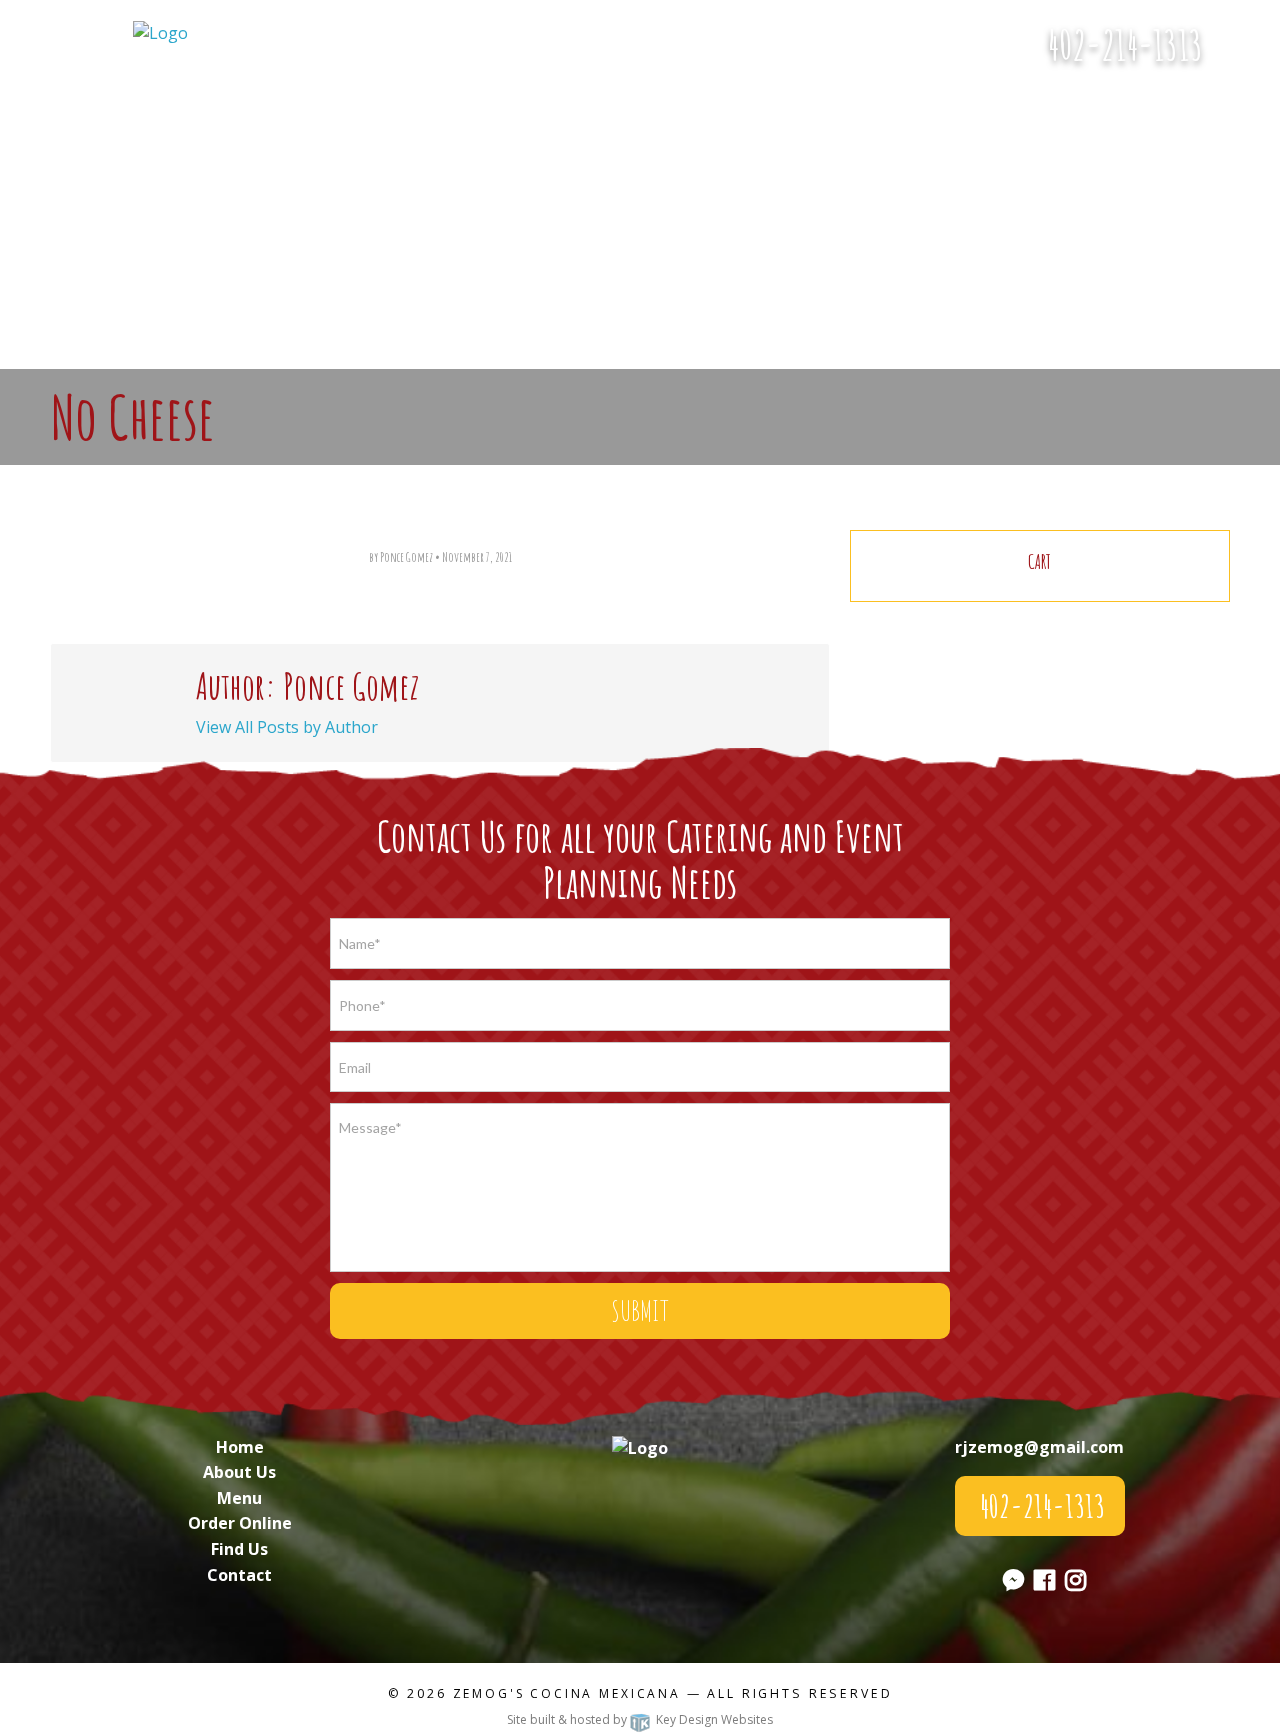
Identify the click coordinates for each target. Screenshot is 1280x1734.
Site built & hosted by (640, 1719)
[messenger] (1248, 56)
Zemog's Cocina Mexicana (567, 1693)
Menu (239, 1498)
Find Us (239, 1549)
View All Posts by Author (287, 727)
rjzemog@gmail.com (1039, 1447)
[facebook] (1044, 1583)
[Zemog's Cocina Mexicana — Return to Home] (160, 32)
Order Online (240, 1523)
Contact (239, 1575)
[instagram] (1075, 1583)
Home (240, 1447)
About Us (239, 1472)
